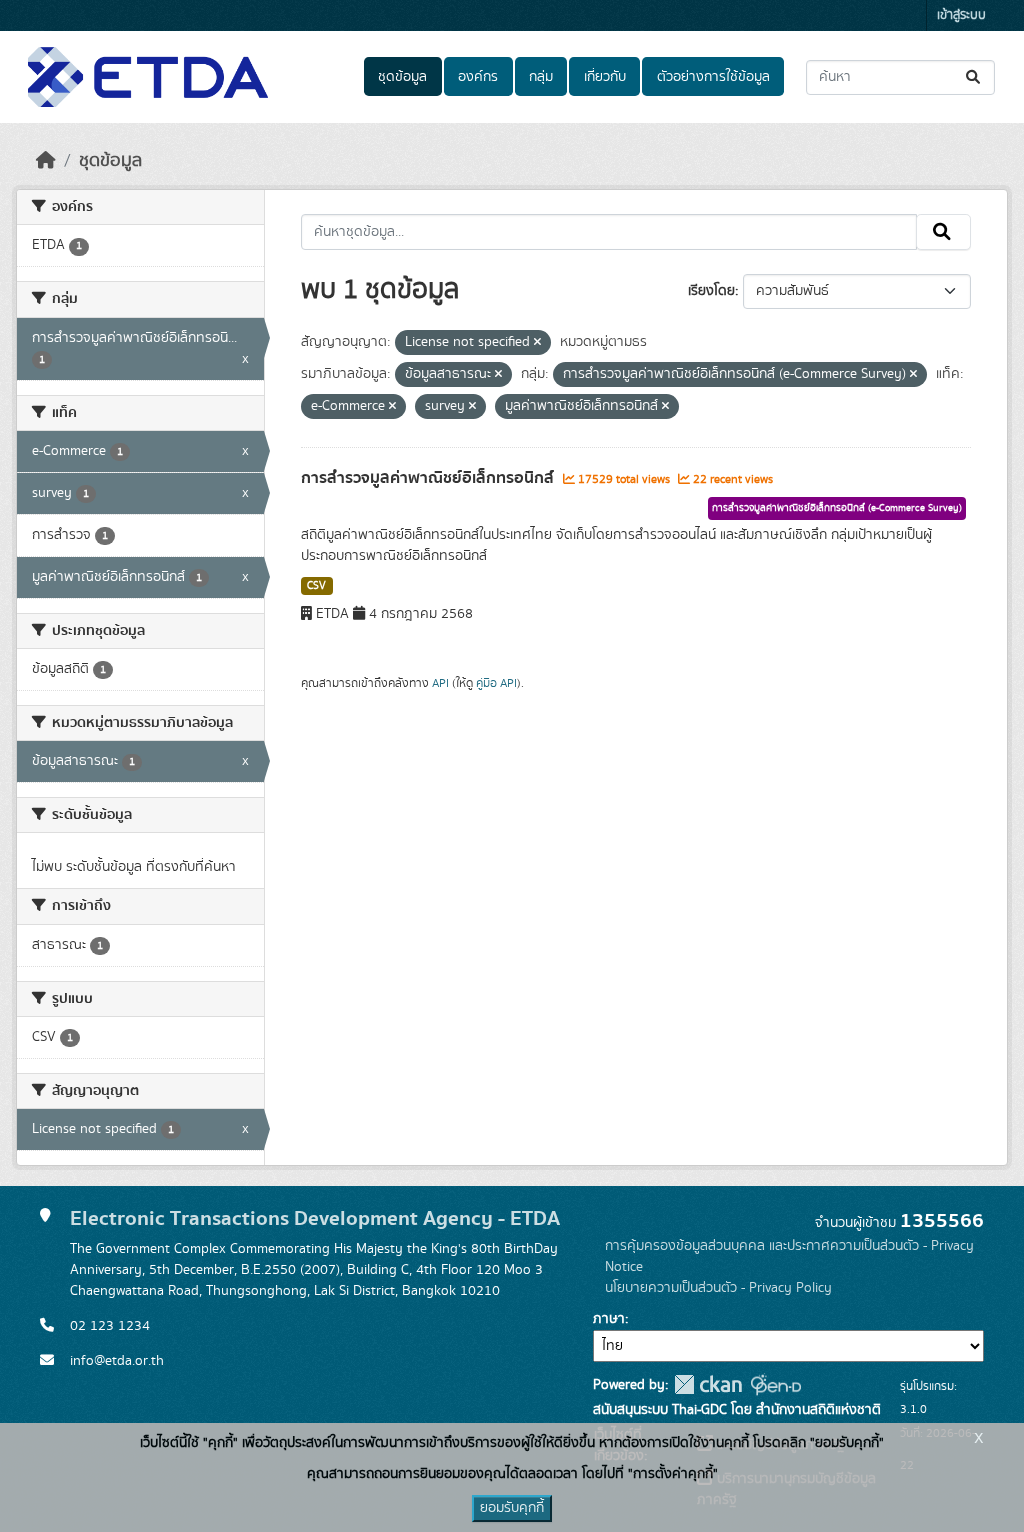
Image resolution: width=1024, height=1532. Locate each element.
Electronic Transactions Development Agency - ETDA (315, 1218)
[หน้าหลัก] (46, 161)
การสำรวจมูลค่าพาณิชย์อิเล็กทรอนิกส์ (429, 478)
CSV (316, 586)
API (440, 683)
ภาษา (609, 1319)
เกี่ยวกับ (605, 77)
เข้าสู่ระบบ (961, 15)
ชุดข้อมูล (402, 77)
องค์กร (478, 77)
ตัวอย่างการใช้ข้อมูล (713, 77)
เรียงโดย (711, 291)
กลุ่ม (541, 77)
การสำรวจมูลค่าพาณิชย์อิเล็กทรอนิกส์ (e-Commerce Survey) (837, 508)
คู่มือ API (496, 683)
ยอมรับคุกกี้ (512, 1508)
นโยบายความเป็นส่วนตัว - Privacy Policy (718, 1288)
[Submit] (974, 77)
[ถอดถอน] (537, 343)
